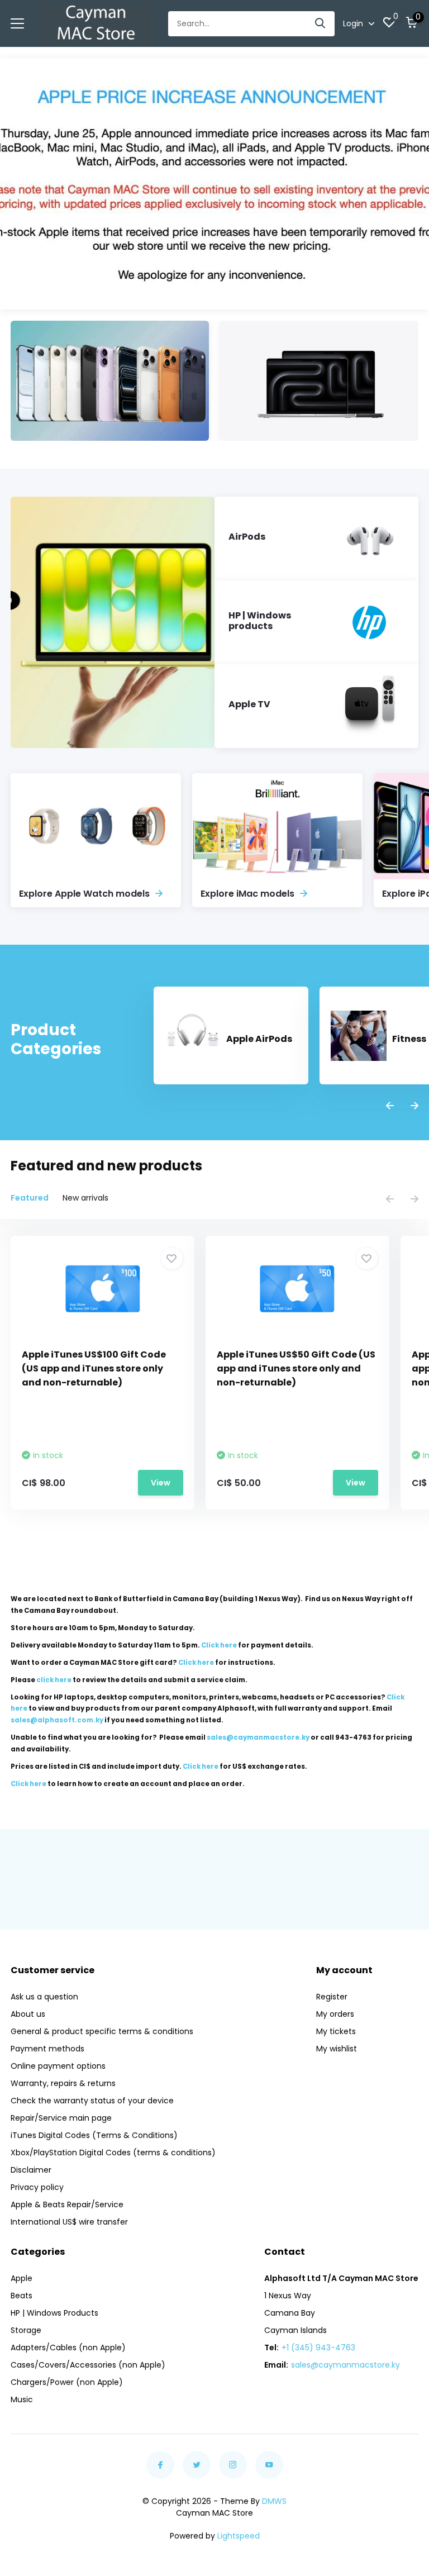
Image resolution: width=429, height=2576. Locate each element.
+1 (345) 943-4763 (318, 2348)
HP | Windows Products (54, 2313)
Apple (22, 2278)
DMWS (274, 2501)
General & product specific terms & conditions (102, 2031)
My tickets (336, 2031)
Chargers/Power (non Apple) (67, 2382)
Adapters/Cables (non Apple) (68, 2348)
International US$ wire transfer (69, 2222)
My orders (335, 2014)
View (161, 1483)
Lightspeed (239, 2536)
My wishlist (337, 2049)
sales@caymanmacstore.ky (345, 2365)
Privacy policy (37, 2187)
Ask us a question (44, 1997)
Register (332, 1997)
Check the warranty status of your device (92, 2101)
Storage (26, 2330)
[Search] (321, 24)
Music (22, 2399)
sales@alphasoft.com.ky (57, 1720)
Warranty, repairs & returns (63, 2083)
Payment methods (47, 2049)
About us (28, 2014)
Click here (219, 1645)
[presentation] (390, 1106)
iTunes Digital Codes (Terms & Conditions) (94, 2135)
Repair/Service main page (61, 2118)
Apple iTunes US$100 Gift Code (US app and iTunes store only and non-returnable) (94, 1368)
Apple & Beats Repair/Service (67, 2204)
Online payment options (58, 2066)
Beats (22, 2296)
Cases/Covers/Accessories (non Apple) (88, 2365)
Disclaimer (31, 2170)
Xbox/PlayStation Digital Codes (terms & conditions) (113, 2153)
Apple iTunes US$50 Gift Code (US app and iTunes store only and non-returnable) (296, 1368)
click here (54, 1680)
